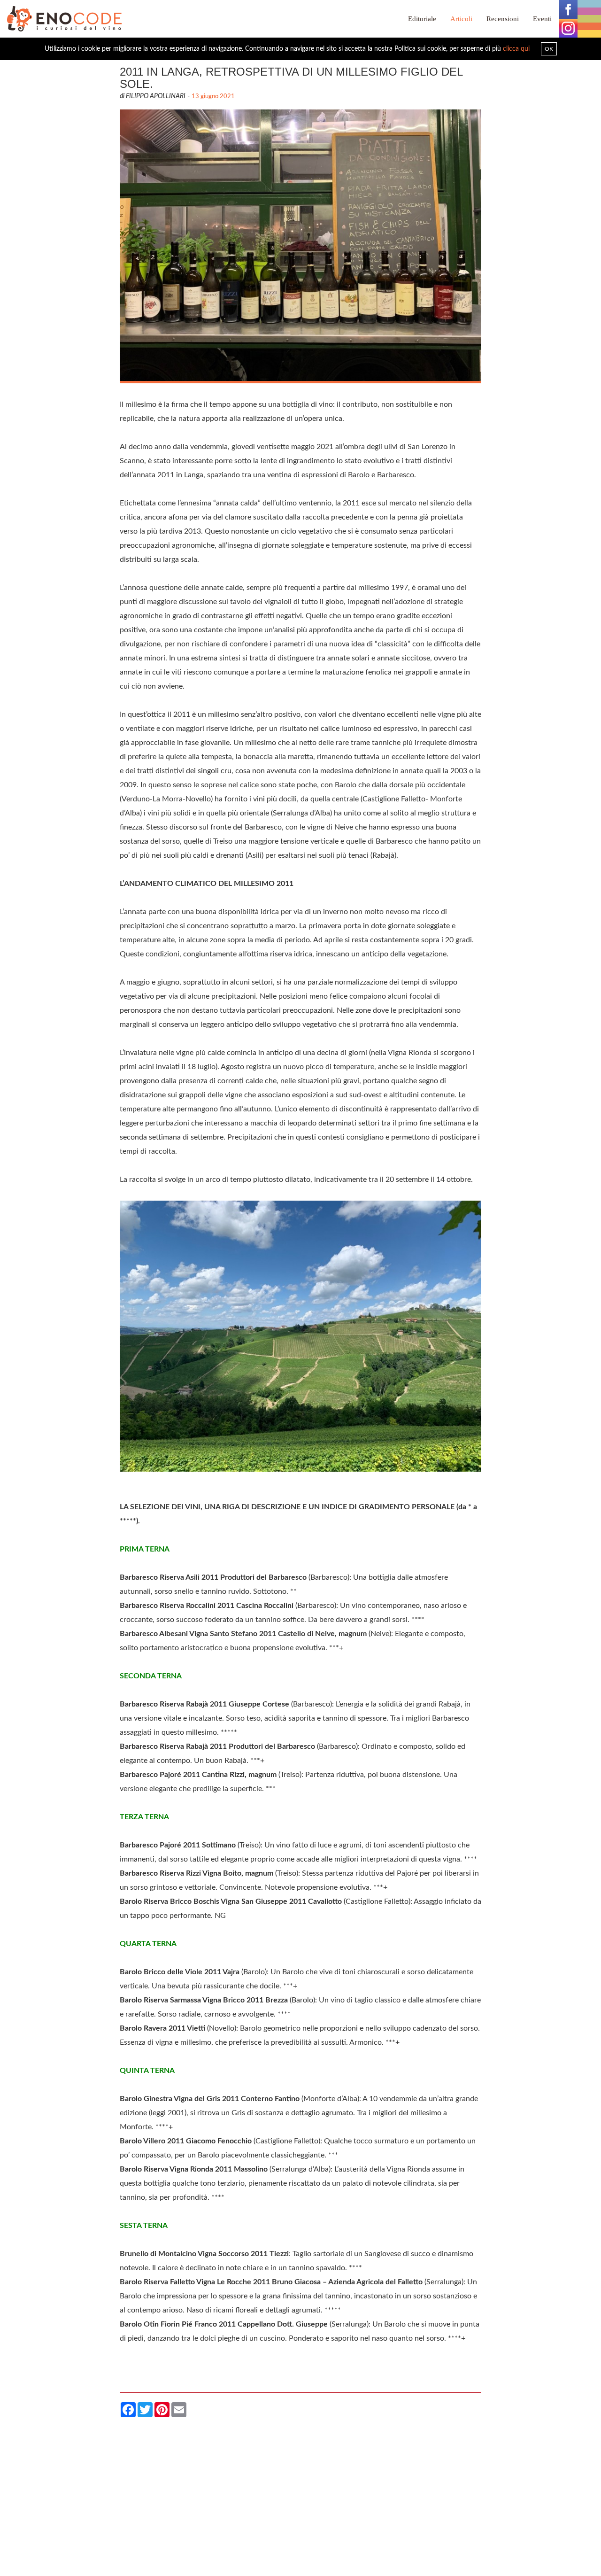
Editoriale (422, 19)
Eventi (542, 19)
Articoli (461, 19)
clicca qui (516, 49)
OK (549, 49)
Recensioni (503, 19)
